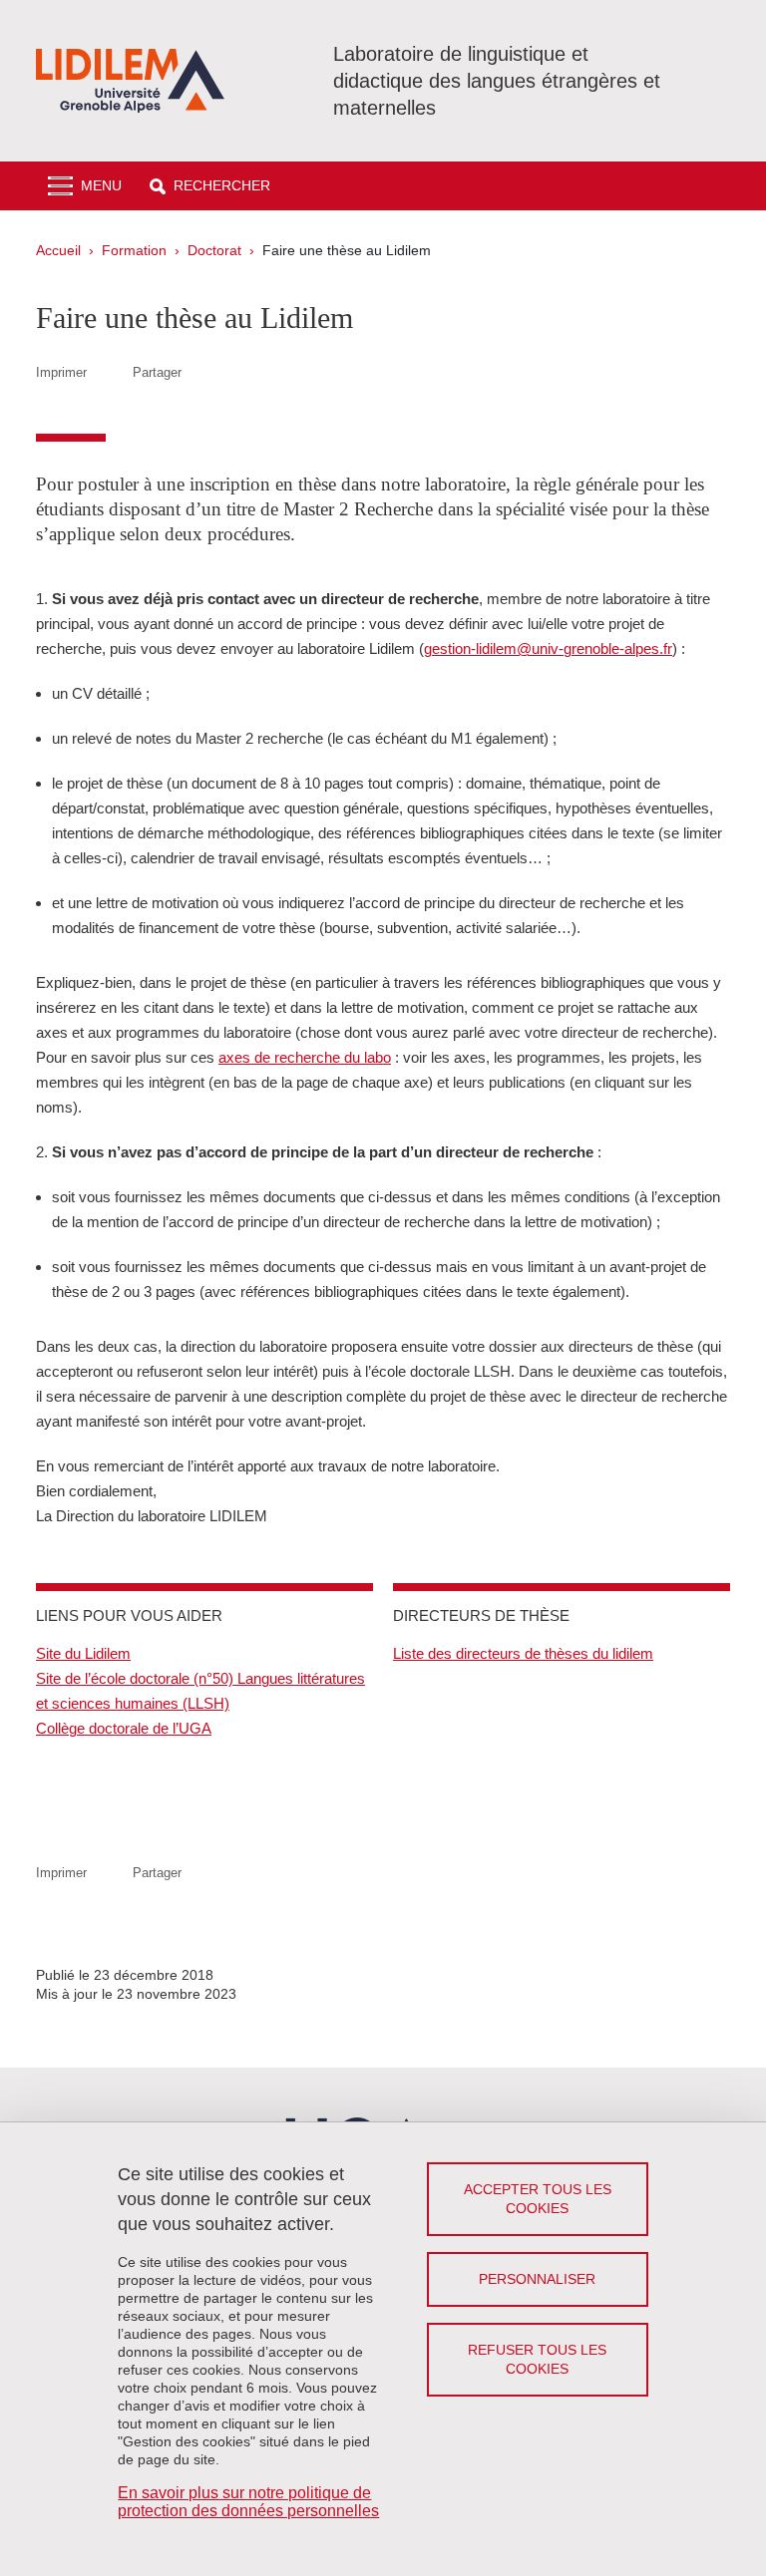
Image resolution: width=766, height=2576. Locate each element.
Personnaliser (537, 2279)
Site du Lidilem (83, 1653)
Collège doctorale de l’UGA (124, 1728)
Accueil (58, 250)
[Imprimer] (110, 372)
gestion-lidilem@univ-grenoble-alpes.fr (548, 648)
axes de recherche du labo (305, 1057)
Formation (134, 250)
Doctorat (214, 250)
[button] (210, 186)
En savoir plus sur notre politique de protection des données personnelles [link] (248, 2502)
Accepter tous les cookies (538, 2199)
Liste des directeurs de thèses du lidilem (523, 1653)
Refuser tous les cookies (537, 2359)
